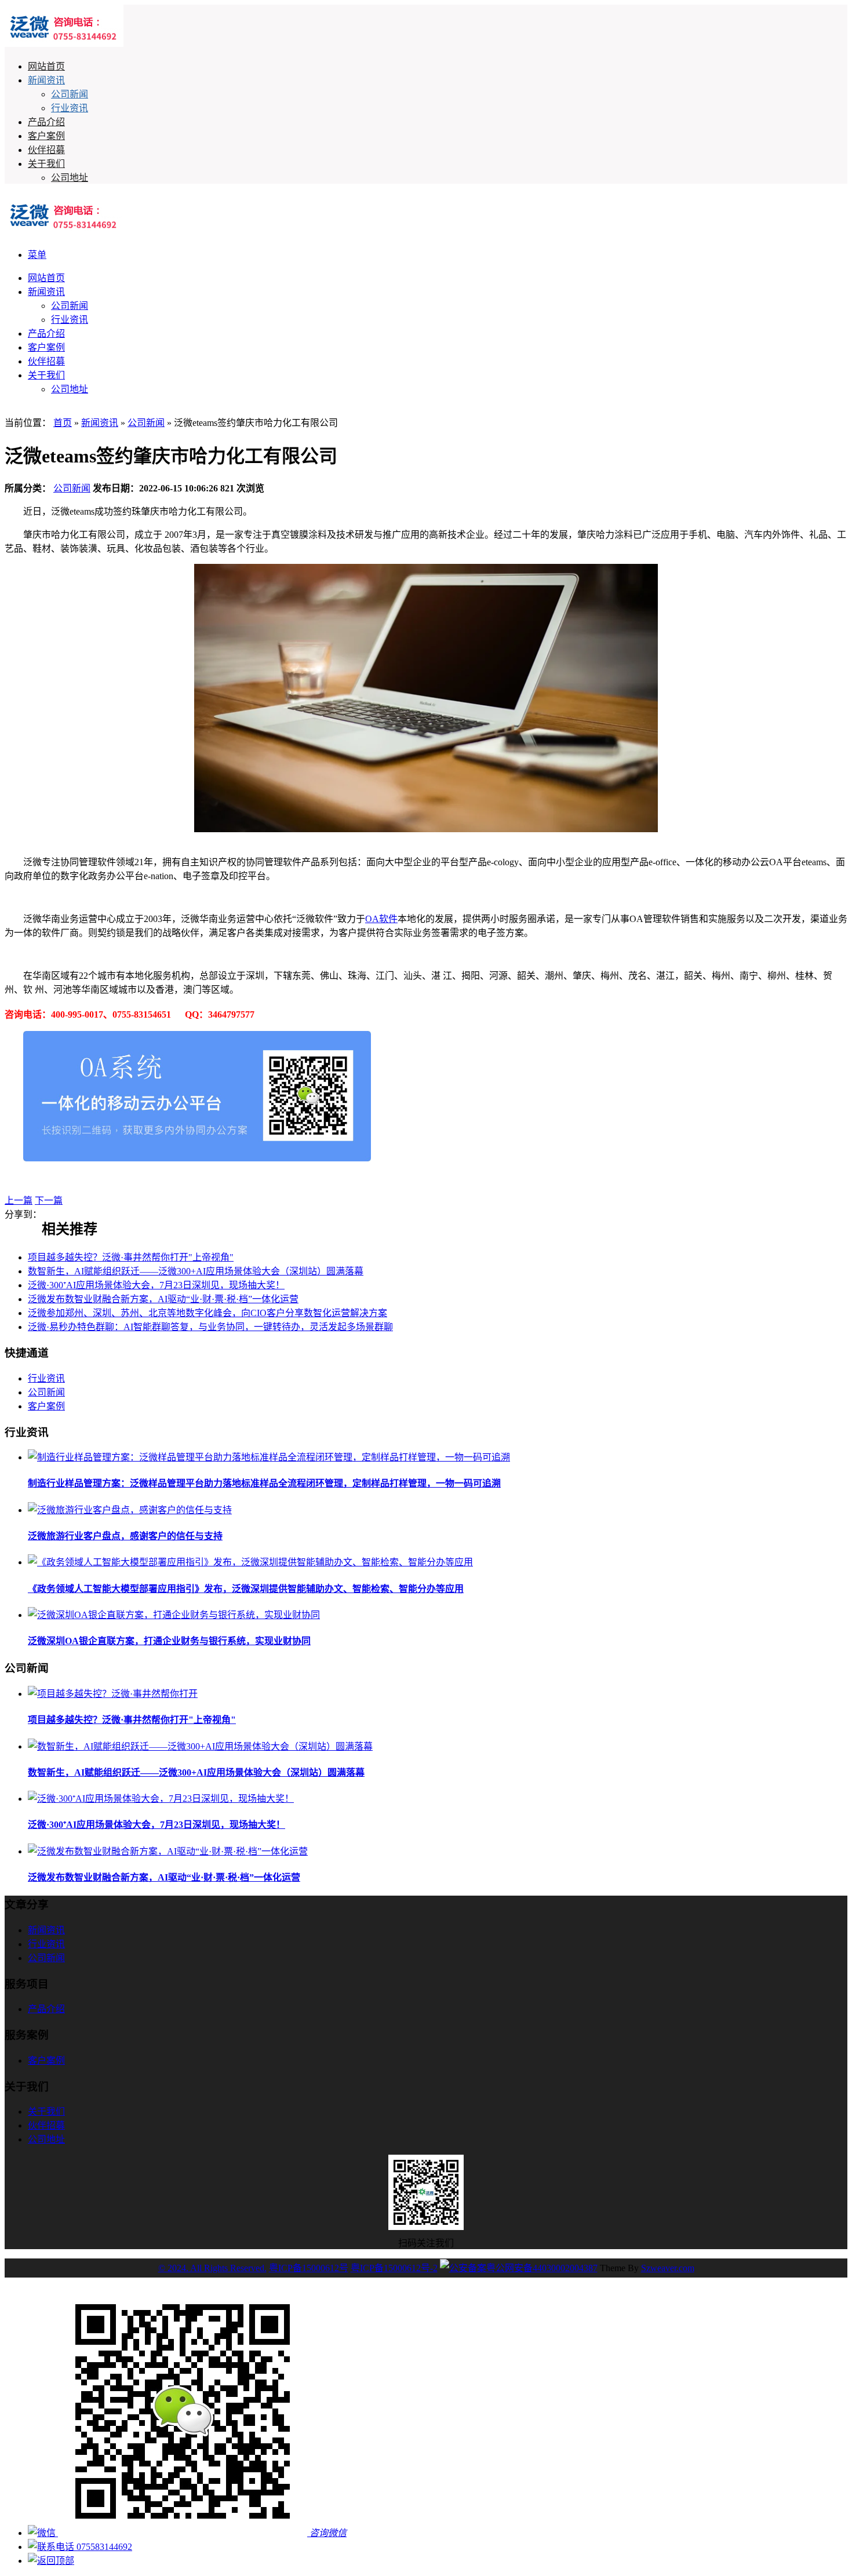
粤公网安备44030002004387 (542, 2268)
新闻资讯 (46, 80)
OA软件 (381, 919)
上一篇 (19, 1200)
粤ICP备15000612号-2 (394, 2268)
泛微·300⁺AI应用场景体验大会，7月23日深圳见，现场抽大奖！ (156, 1285)
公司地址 (70, 178)
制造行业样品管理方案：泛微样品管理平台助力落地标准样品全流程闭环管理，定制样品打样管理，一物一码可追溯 (264, 1483)
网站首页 (46, 66)
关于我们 (46, 164)
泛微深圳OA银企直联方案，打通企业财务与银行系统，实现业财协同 (169, 1641)
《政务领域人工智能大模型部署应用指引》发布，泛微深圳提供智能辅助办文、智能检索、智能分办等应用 (246, 1589)
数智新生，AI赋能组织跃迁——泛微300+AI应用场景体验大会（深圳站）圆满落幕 (196, 1271)
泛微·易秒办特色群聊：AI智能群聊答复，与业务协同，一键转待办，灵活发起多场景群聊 (210, 1327)
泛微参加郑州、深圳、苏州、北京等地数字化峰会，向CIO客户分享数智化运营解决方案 (207, 1313)
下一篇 (49, 1200)
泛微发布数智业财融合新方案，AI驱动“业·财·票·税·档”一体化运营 (163, 1299)
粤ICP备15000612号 (309, 2268)
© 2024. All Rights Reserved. (212, 2268)
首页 (63, 423)
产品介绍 (46, 122)
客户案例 (46, 136)
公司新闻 (70, 94)
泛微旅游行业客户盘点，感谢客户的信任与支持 (125, 1536)
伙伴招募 (46, 150)
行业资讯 (70, 108)
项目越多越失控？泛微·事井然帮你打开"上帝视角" (131, 1257)
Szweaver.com (668, 2268)
